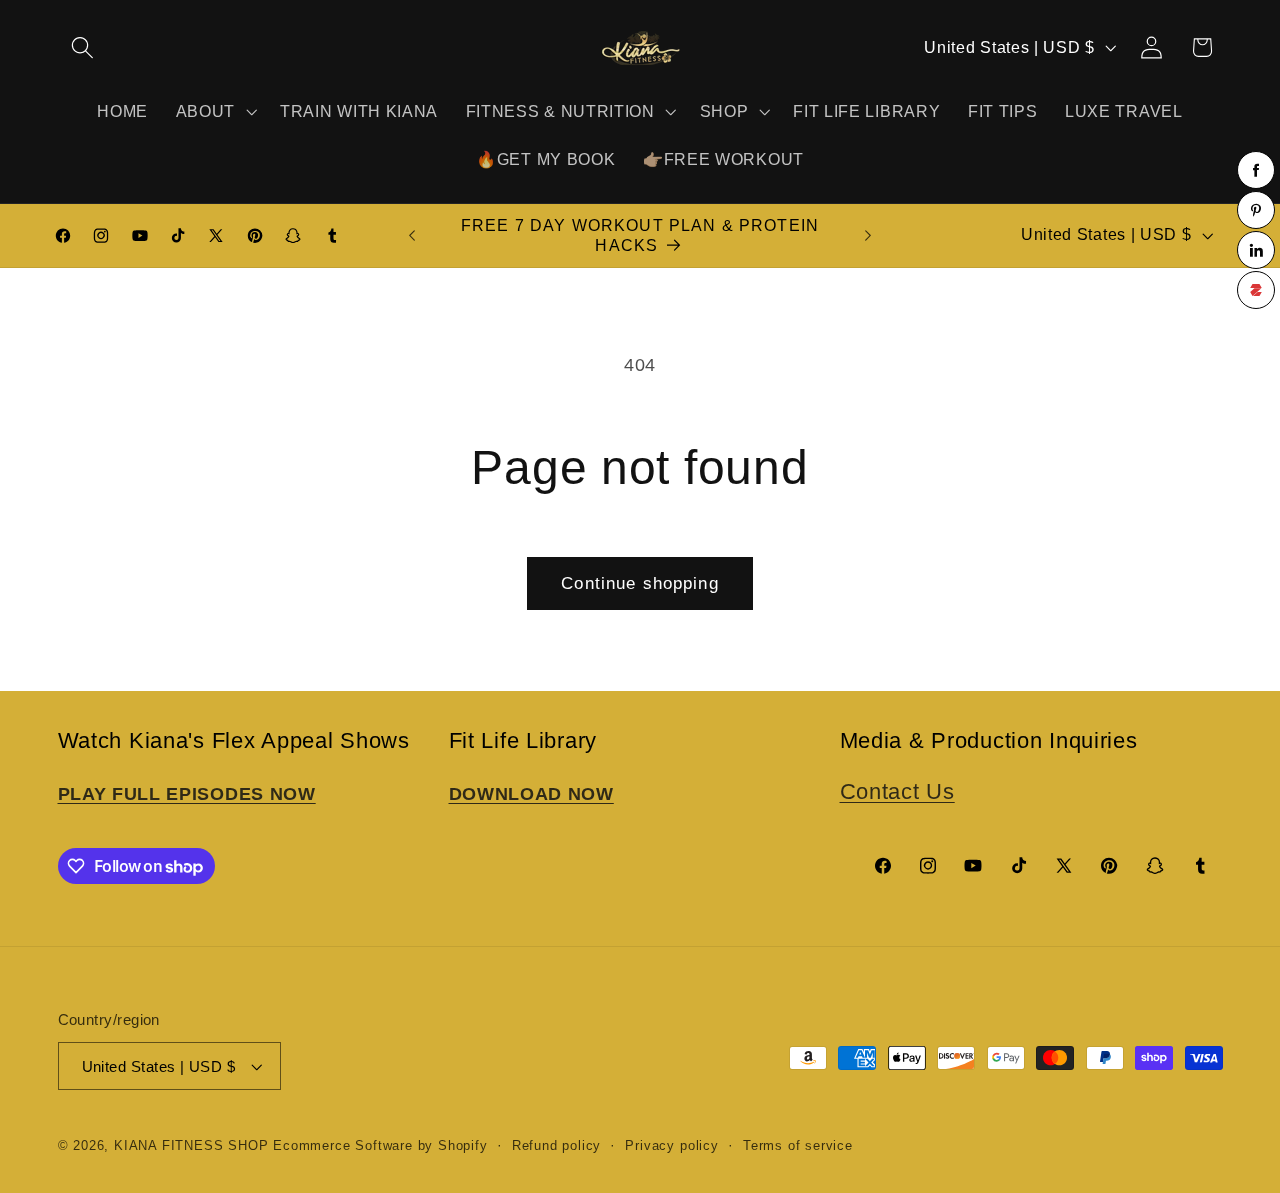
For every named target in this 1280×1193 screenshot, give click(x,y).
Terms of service (798, 1146)
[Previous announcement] (412, 236)
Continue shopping (640, 583)
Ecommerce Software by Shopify (380, 1146)
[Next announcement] (868, 236)
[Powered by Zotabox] (1256, 290)
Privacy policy (671, 1146)
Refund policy (556, 1146)
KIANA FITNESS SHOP (191, 1146)
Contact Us (897, 791)
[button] (83, 47)
